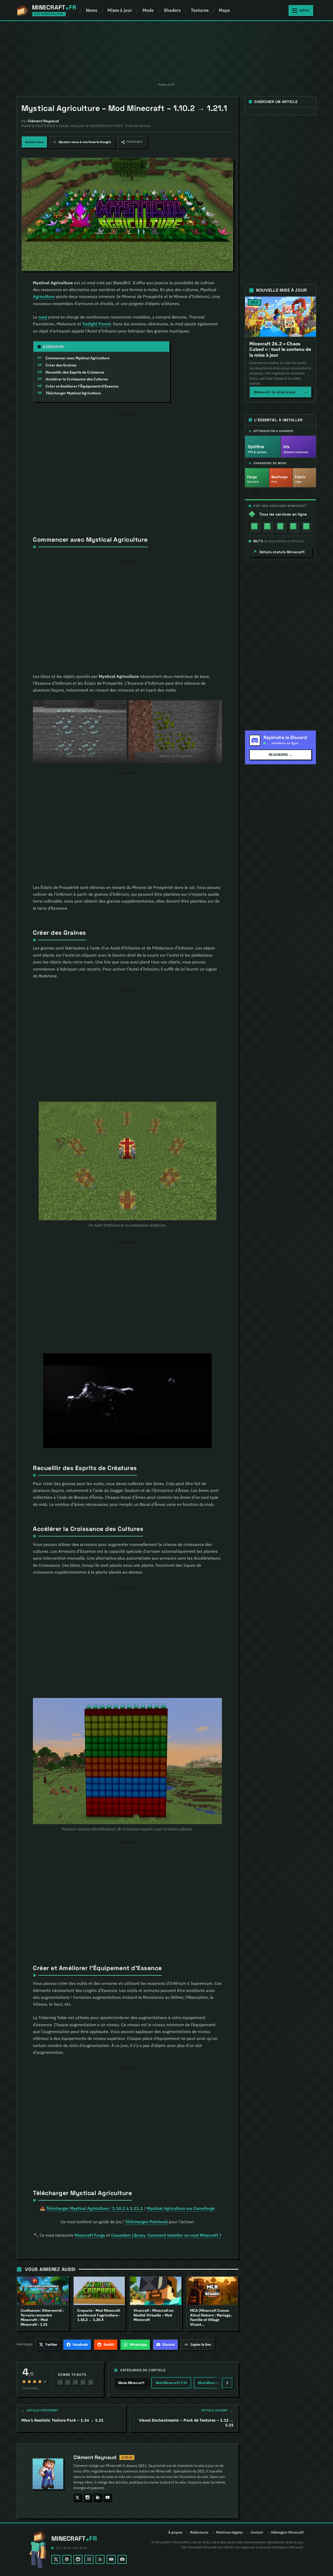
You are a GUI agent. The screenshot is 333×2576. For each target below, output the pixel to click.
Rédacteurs (199, 2533)
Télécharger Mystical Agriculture (73, 393)
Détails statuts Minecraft (282, 552)
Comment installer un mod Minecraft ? (184, 2235)
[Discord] (122, 2559)
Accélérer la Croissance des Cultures (77, 379)
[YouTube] (111, 2559)
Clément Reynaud (95, 2457)
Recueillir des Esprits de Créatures (75, 372)
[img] (255, 526)
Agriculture (44, 296)
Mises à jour (120, 10)
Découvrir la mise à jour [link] (280, 392)
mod (43, 317)
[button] (132, 142)
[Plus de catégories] (227, 2383)
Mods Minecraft (131, 2383)
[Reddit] (78, 2559)
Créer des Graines (61, 365)
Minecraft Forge (90, 2235)
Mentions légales (229, 2533)
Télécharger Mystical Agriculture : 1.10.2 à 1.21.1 (95, 2208)
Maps (224, 10)
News (91, 10)
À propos (175, 2533)
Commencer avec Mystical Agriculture (78, 358)
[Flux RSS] (100, 2559)
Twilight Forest (96, 324)
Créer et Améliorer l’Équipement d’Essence (82, 386)
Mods (148, 10)
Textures (200, 10)
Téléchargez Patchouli (146, 2222)
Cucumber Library (128, 2235)
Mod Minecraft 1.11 (213, 2383)
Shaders (172, 10)
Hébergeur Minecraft (287, 2533)
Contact (257, 2533)
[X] (56, 2559)
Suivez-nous (34, 142)
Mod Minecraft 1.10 (171, 2383)
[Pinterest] (67, 2559)
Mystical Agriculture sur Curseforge (181, 2208)
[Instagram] (89, 2559)
